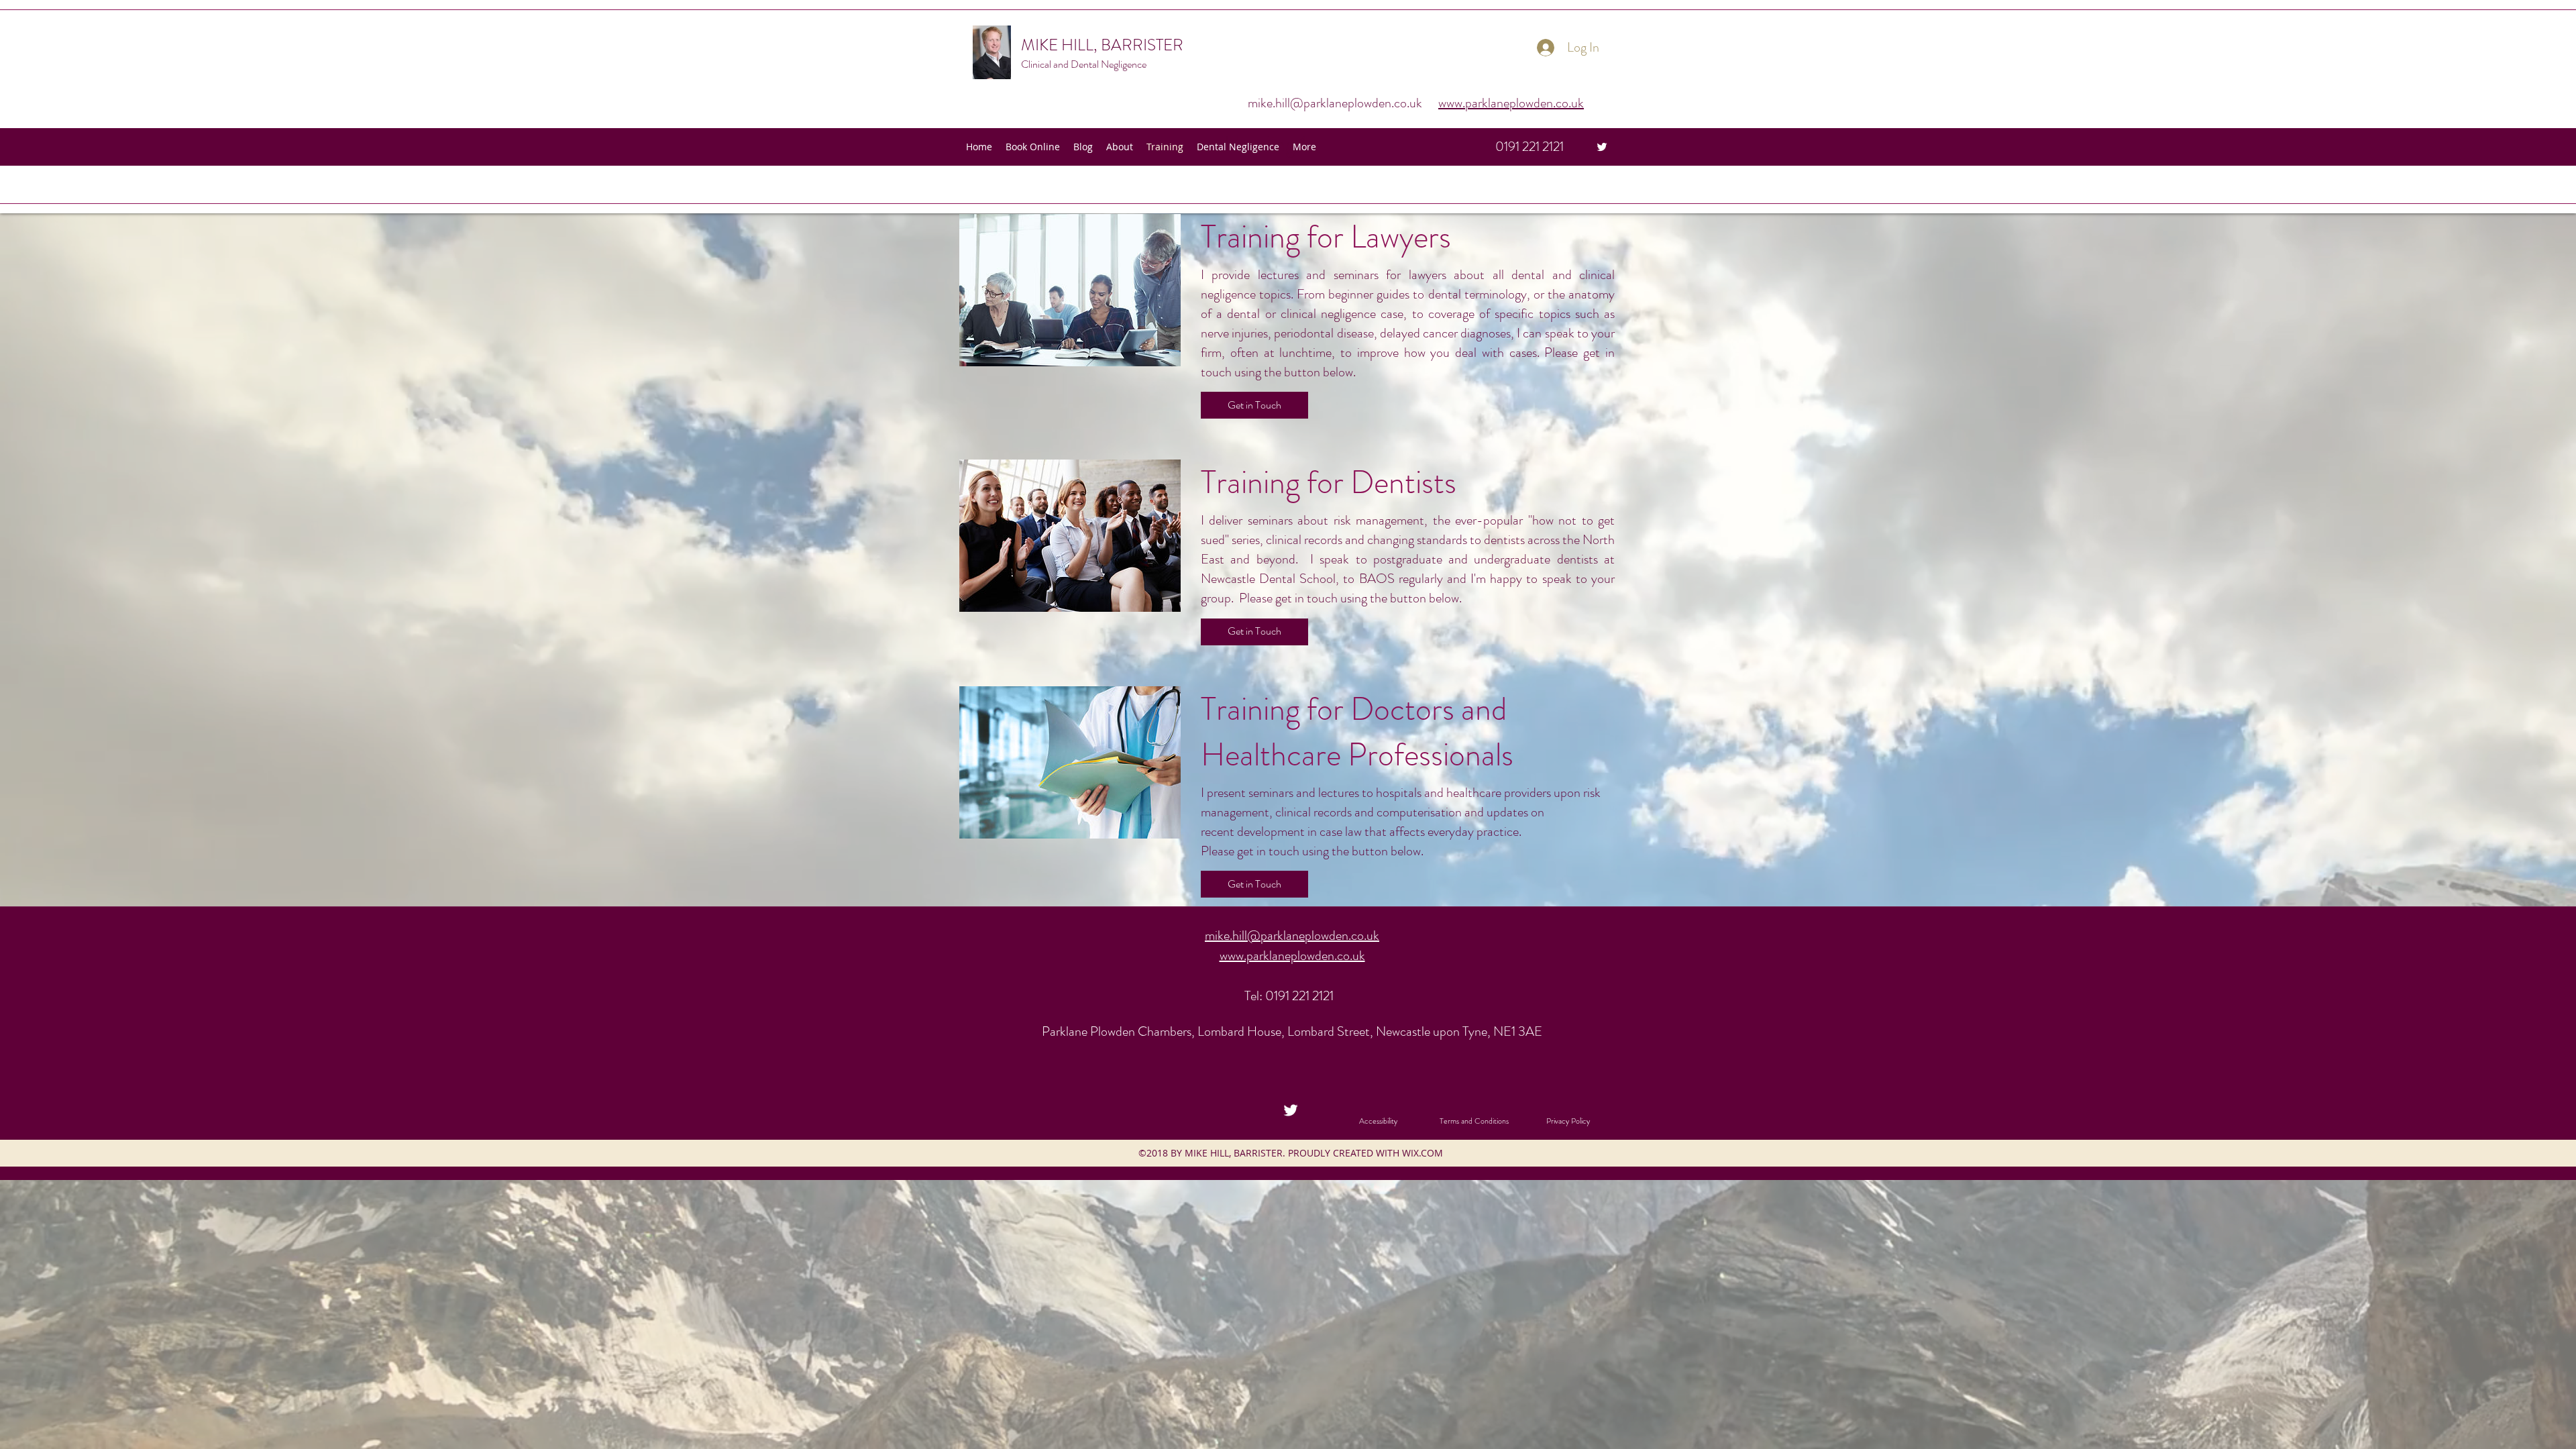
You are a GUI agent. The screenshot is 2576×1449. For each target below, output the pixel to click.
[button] (1254, 405)
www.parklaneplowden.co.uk (1511, 103)
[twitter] (1602, 147)
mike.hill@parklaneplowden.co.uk (1335, 103)
